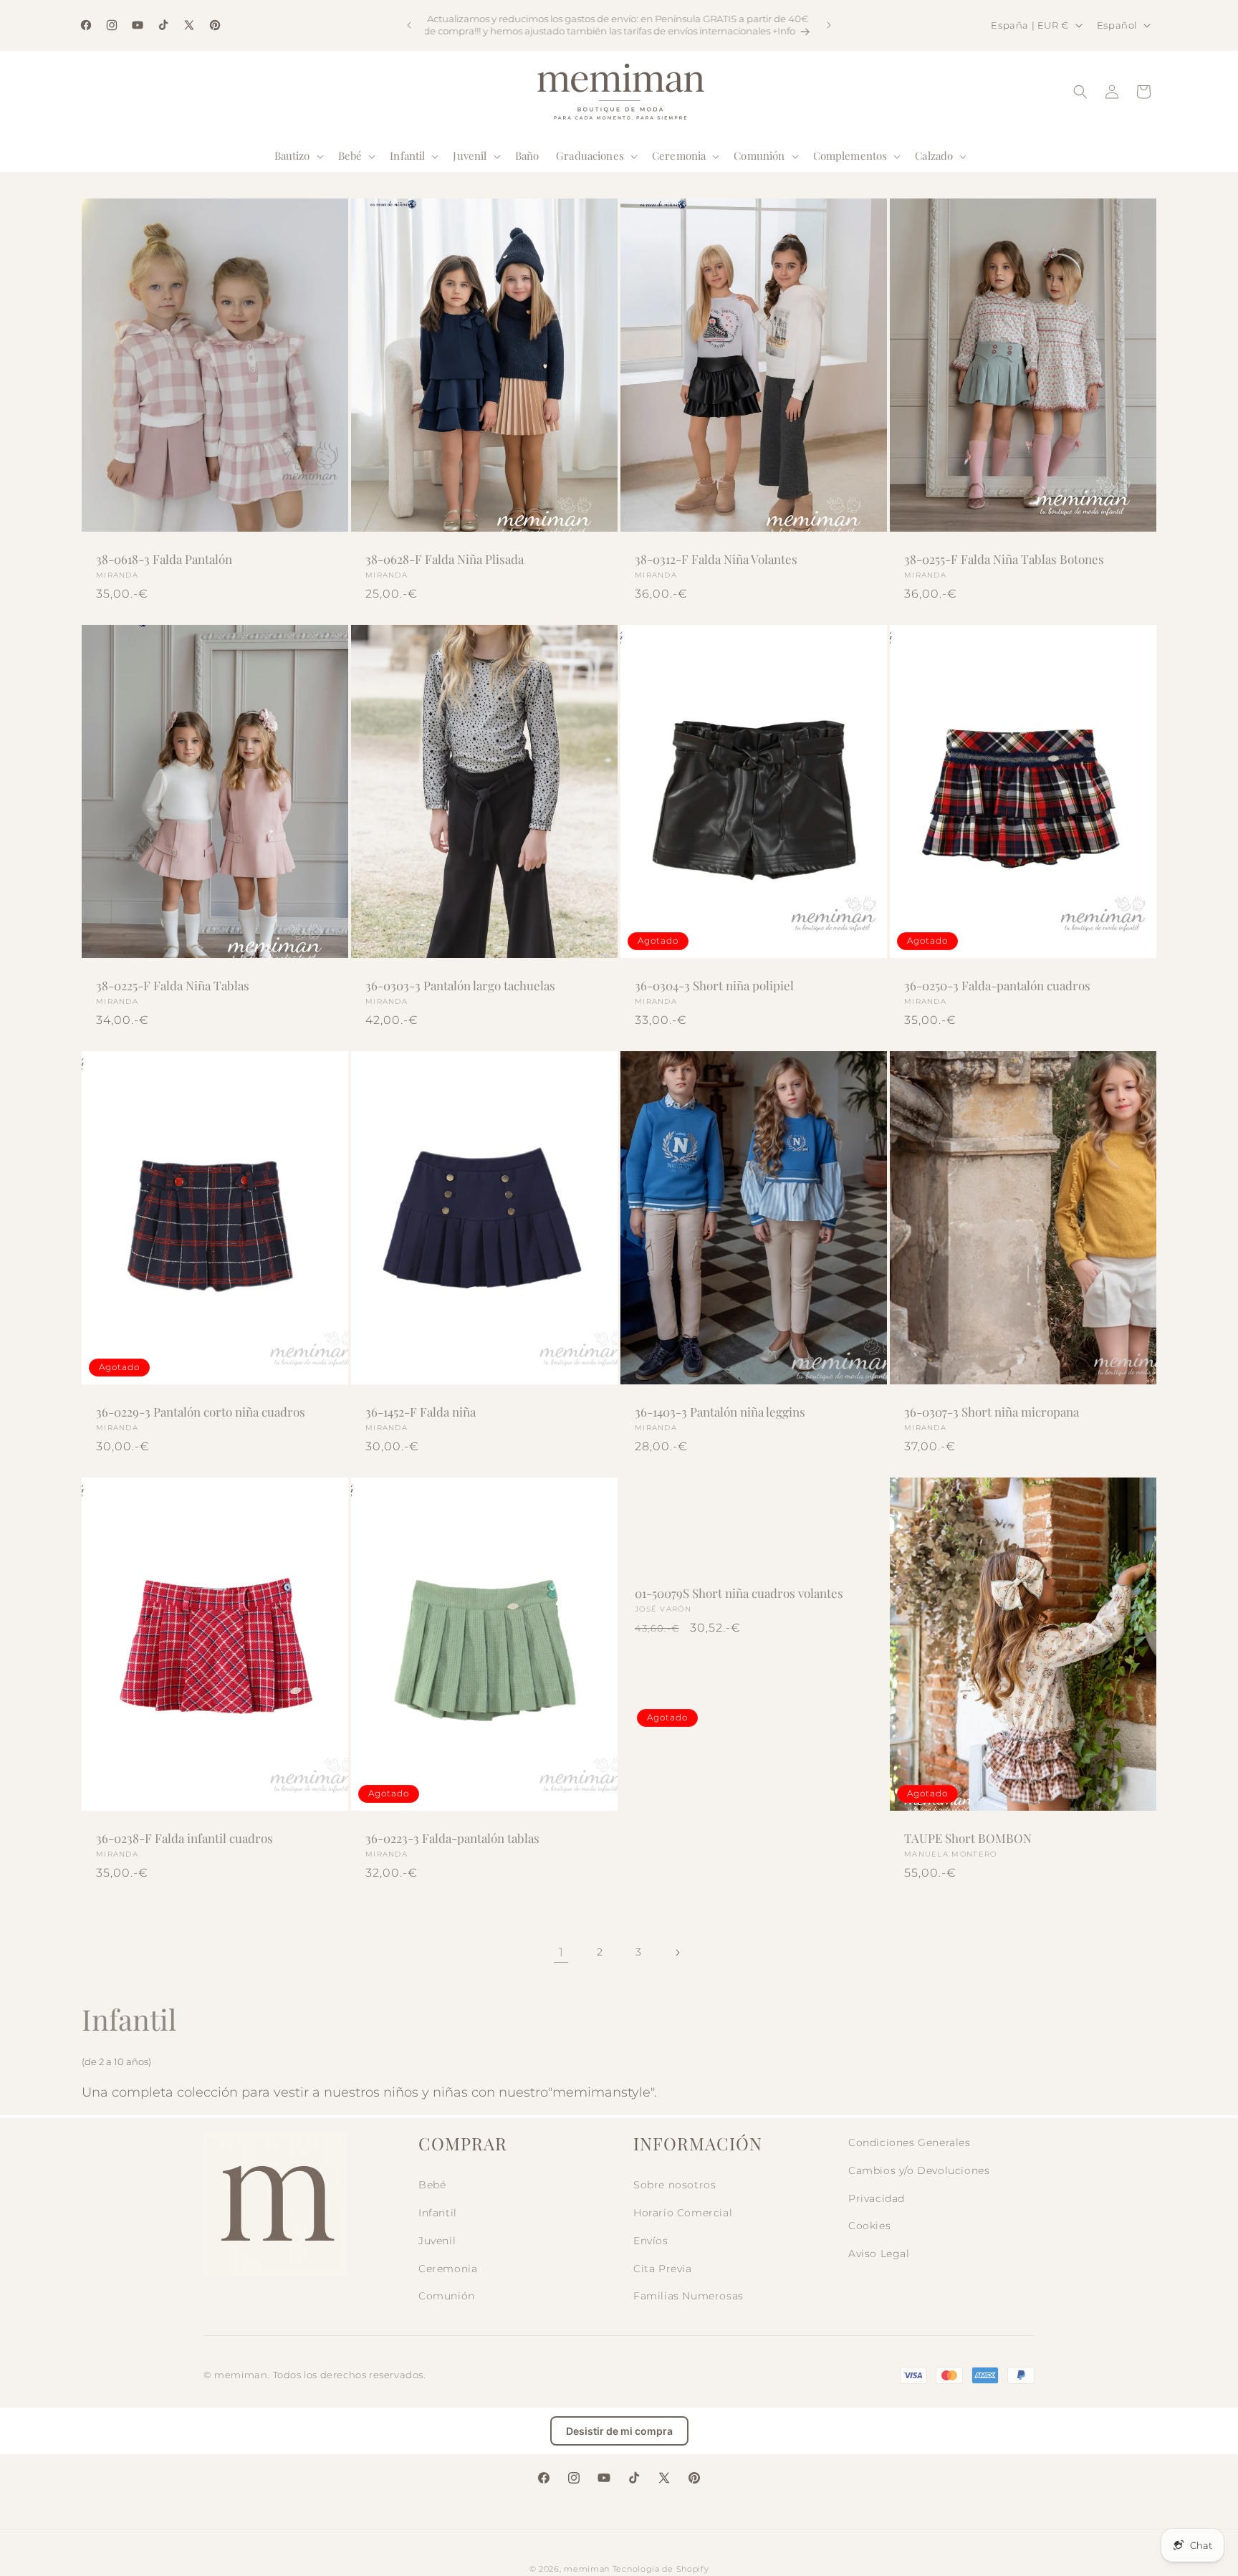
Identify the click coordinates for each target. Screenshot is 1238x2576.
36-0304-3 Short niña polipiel (714, 985)
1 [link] (561, 1952)
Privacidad (877, 2198)
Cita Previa (663, 2269)
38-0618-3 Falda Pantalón (164, 559)
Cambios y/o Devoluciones (919, 2170)
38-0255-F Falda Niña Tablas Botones (1004, 559)
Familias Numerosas (688, 2296)
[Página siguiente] (677, 1953)
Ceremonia (448, 2269)
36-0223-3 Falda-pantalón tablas (452, 1838)
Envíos (651, 2241)
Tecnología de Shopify (661, 2569)
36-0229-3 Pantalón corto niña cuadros (201, 1412)
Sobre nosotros (675, 2185)
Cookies (869, 2226)
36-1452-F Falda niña (421, 1412)
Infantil (438, 2213)
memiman (587, 2569)
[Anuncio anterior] (409, 25)
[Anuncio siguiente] (829, 25)
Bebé (432, 2185)
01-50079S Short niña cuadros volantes (739, 1593)
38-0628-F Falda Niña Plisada (445, 559)
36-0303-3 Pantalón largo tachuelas (460, 985)
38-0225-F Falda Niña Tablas (173, 985)
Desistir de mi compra (619, 2431)
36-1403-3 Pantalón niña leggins (720, 1412)
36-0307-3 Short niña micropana (992, 1412)
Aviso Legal (879, 2254)
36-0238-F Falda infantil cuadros (184, 1838)
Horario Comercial (683, 2213)
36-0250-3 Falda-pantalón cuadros (997, 985)
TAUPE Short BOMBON (968, 1838)
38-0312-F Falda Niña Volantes (716, 559)
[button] (298, 156)
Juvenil (437, 2241)
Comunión (447, 2296)
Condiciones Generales (910, 2142)
